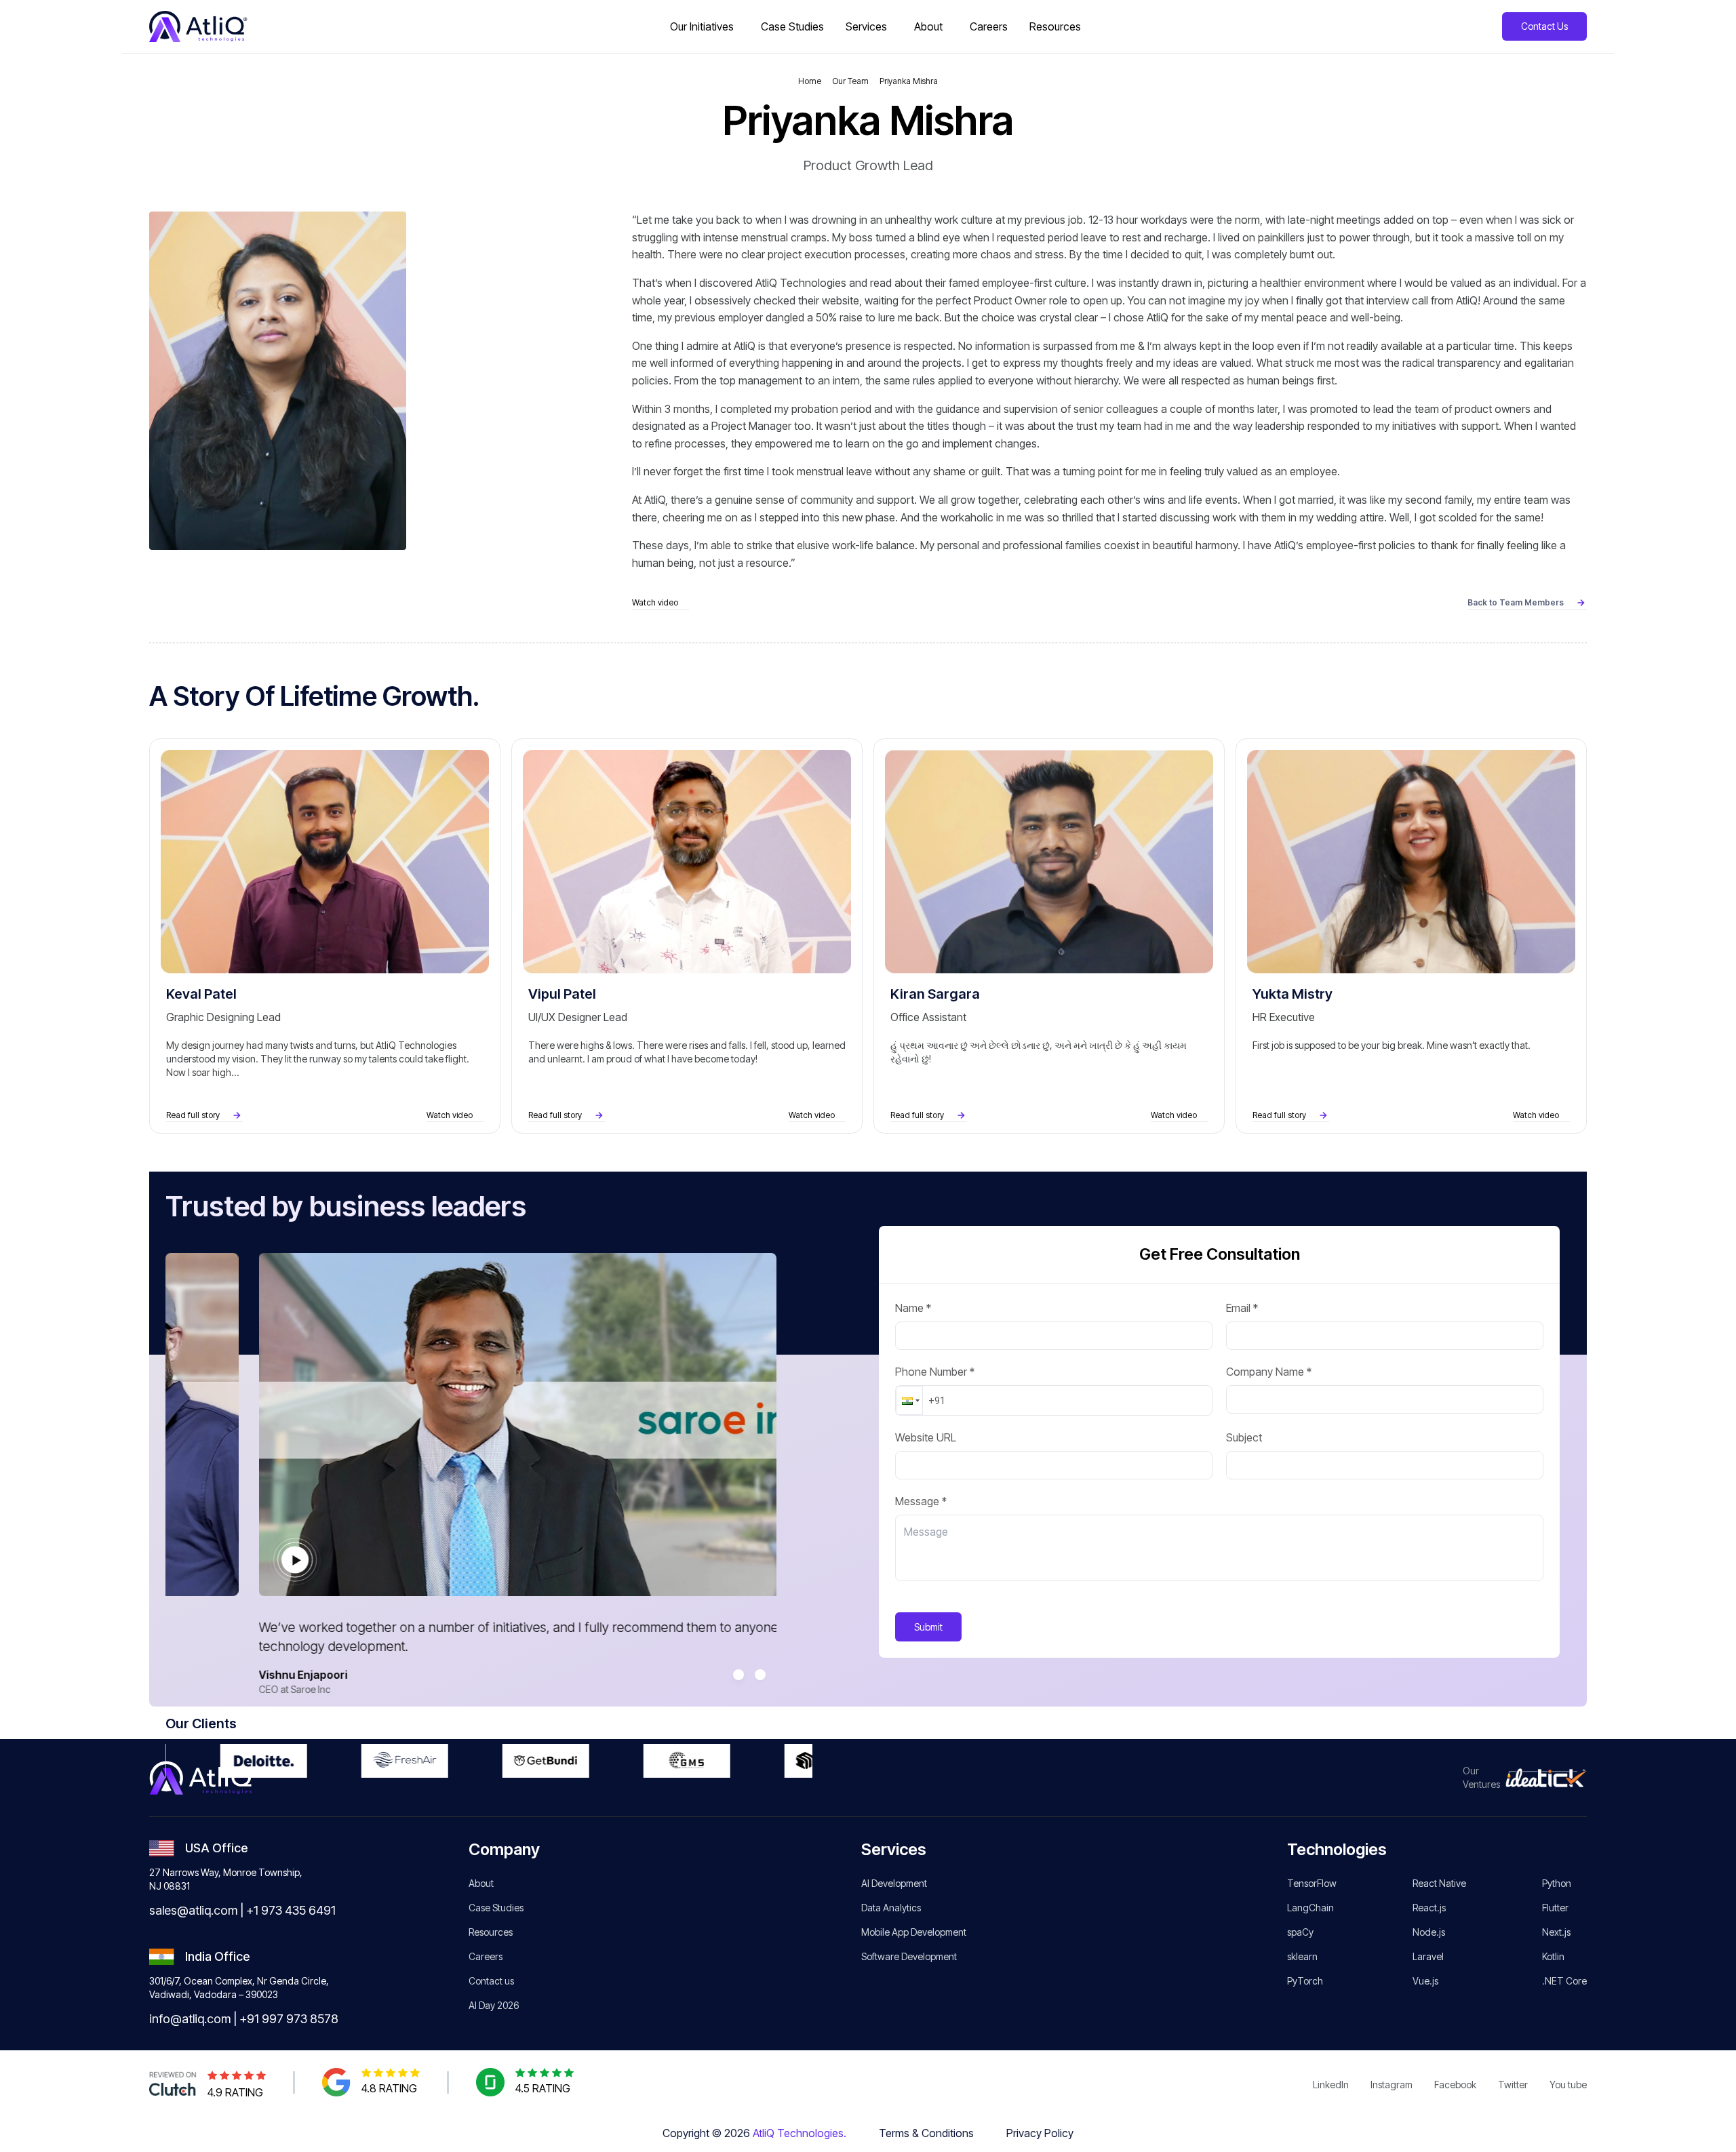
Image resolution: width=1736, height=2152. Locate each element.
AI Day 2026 (494, 2005)
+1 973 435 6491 (291, 1910)
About (928, 26)
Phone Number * (935, 1372)
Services (866, 26)
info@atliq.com (190, 2019)
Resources (491, 1932)
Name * (913, 1308)
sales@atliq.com (193, 1910)
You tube (1568, 2085)
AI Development (894, 1883)
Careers (486, 1956)
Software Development (909, 1956)
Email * (1242, 1308)
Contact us (491, 1981)
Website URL (926, 1437)
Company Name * (1269, 1372)
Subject (1244, 1437)
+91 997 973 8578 (289, 2019)
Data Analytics (891, 1908)
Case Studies (496, 1908)
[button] (909, 1400)
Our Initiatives (702, 26)
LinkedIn (1331, 2085)
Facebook (1455, 2085)
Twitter (1513, 2085)
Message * (921, 1501)
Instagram (1392, 2085)
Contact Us (1544, 26)
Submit (928, 1627)
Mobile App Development (914, 1932)
